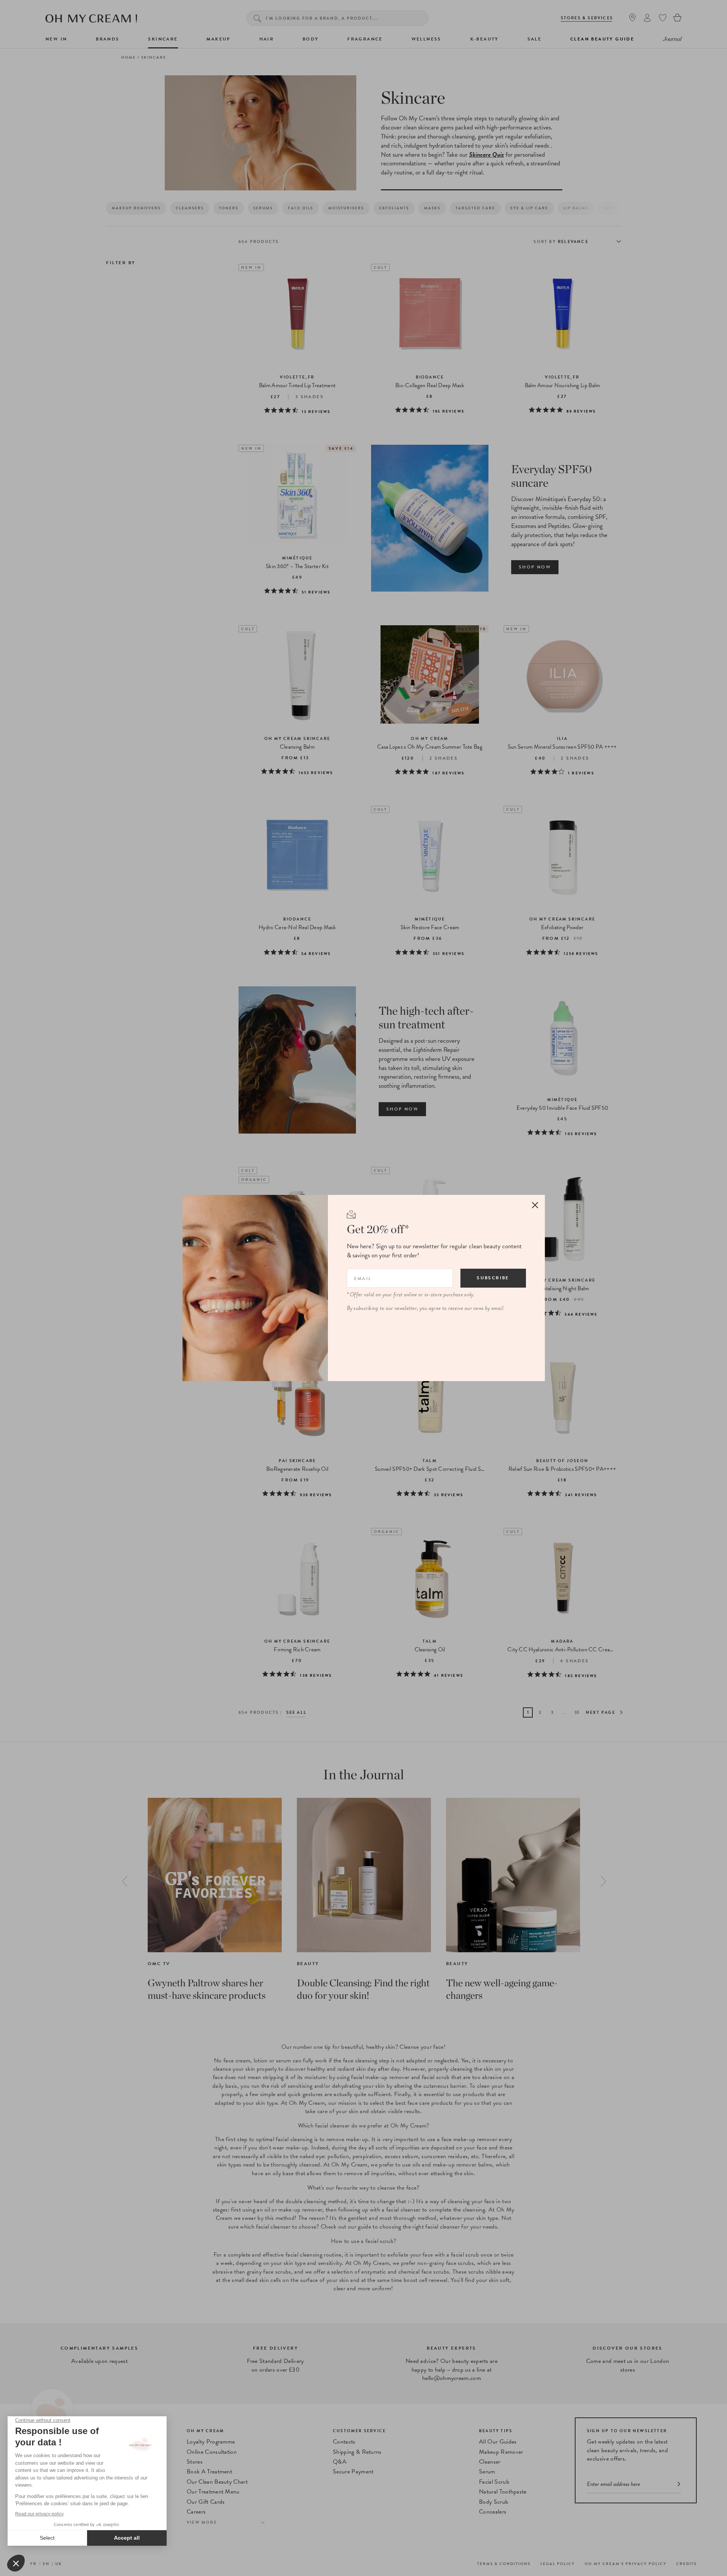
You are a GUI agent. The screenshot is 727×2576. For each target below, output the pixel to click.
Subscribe (493, 1278)
